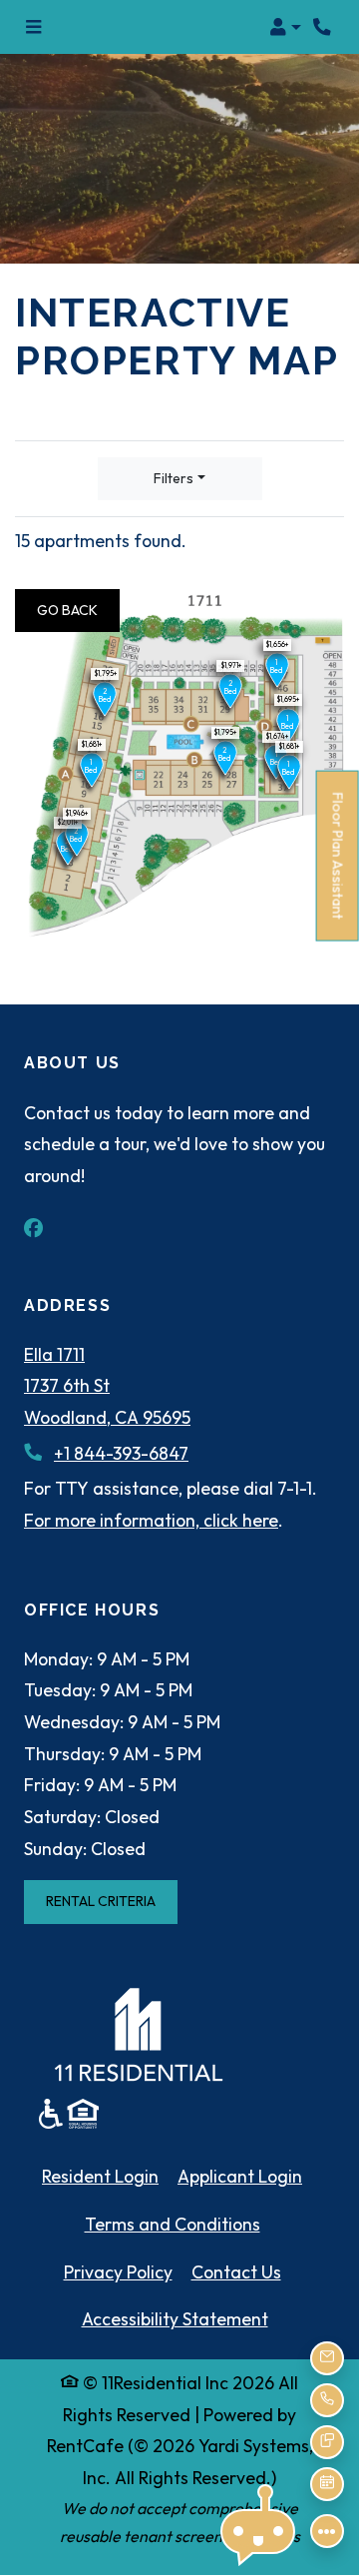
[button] (285, 27)
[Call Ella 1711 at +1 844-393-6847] (323, 27)
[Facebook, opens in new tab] (44, 1228)
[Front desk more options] (327, 2531)
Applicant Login (240, 2176)
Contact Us (236, 2272)
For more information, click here (151, 1520)
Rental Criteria (112, 1901)
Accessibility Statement (175, 2318)
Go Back (78, 610)
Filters (174, 478)
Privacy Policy (118, 2271)
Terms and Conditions (173, 2224)
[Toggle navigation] (33, 27)
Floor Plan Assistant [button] (339, 866)
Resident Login (100, 2176)
